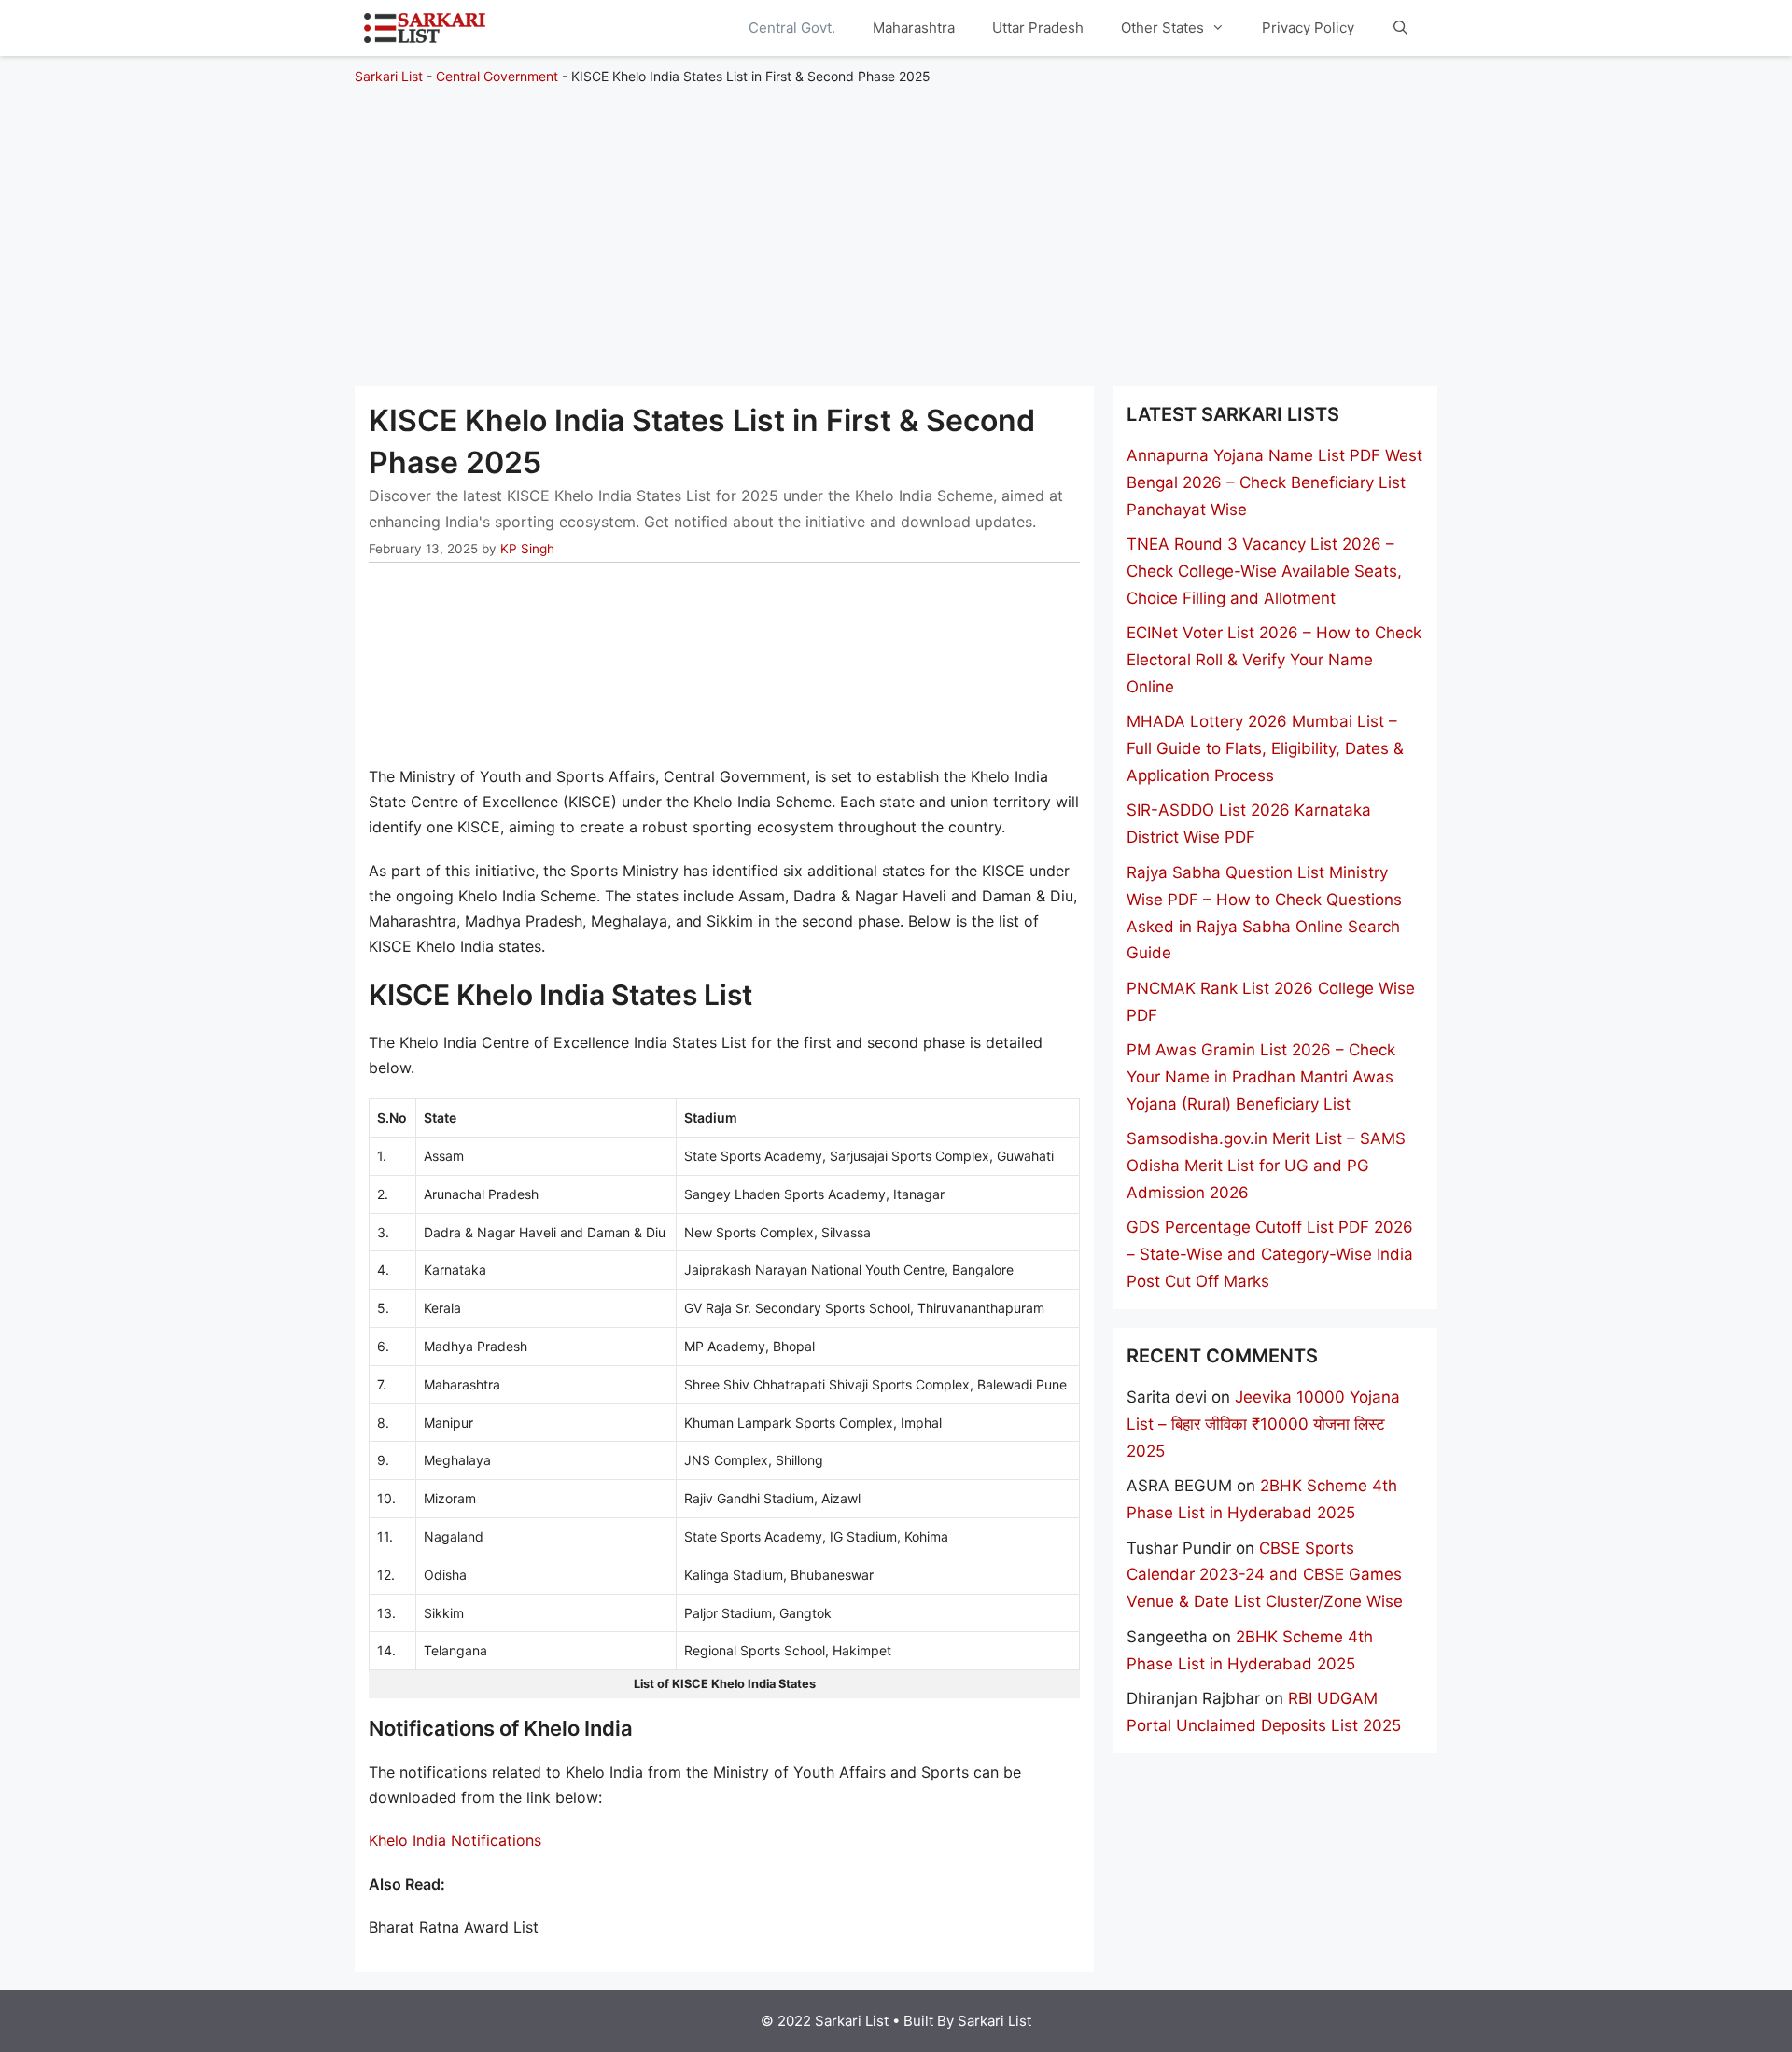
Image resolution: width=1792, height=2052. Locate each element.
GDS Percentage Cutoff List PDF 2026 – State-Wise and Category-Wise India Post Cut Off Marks (1270, 1254)
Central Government (497, 76)
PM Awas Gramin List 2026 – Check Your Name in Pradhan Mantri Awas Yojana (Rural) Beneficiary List (1261, 1077)
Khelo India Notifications (455, 1840)
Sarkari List (389, 76)
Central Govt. (792, 28)
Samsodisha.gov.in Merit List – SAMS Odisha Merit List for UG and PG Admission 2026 (1266, 1166)
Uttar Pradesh (1038, 28)
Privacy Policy (1308, 28)
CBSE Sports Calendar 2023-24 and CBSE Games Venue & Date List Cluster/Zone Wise (1265, 1575)
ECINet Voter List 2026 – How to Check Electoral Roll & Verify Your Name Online (1274, 660)
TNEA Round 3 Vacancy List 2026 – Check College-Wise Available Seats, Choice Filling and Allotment (1264, 571)
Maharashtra (914, 28)
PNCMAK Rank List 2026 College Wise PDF (1271, 1002)
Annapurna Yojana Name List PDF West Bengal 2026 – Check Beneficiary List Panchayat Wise (1274, 482)
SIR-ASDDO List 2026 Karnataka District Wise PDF (1249, 824)
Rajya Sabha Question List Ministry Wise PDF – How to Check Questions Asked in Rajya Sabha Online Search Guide (1264, 913)
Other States (1162, 28)
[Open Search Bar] (1400, 28)
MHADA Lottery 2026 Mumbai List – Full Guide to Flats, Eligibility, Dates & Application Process (1265, 748)
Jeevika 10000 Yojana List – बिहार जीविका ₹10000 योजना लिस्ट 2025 (1263, 1424)
